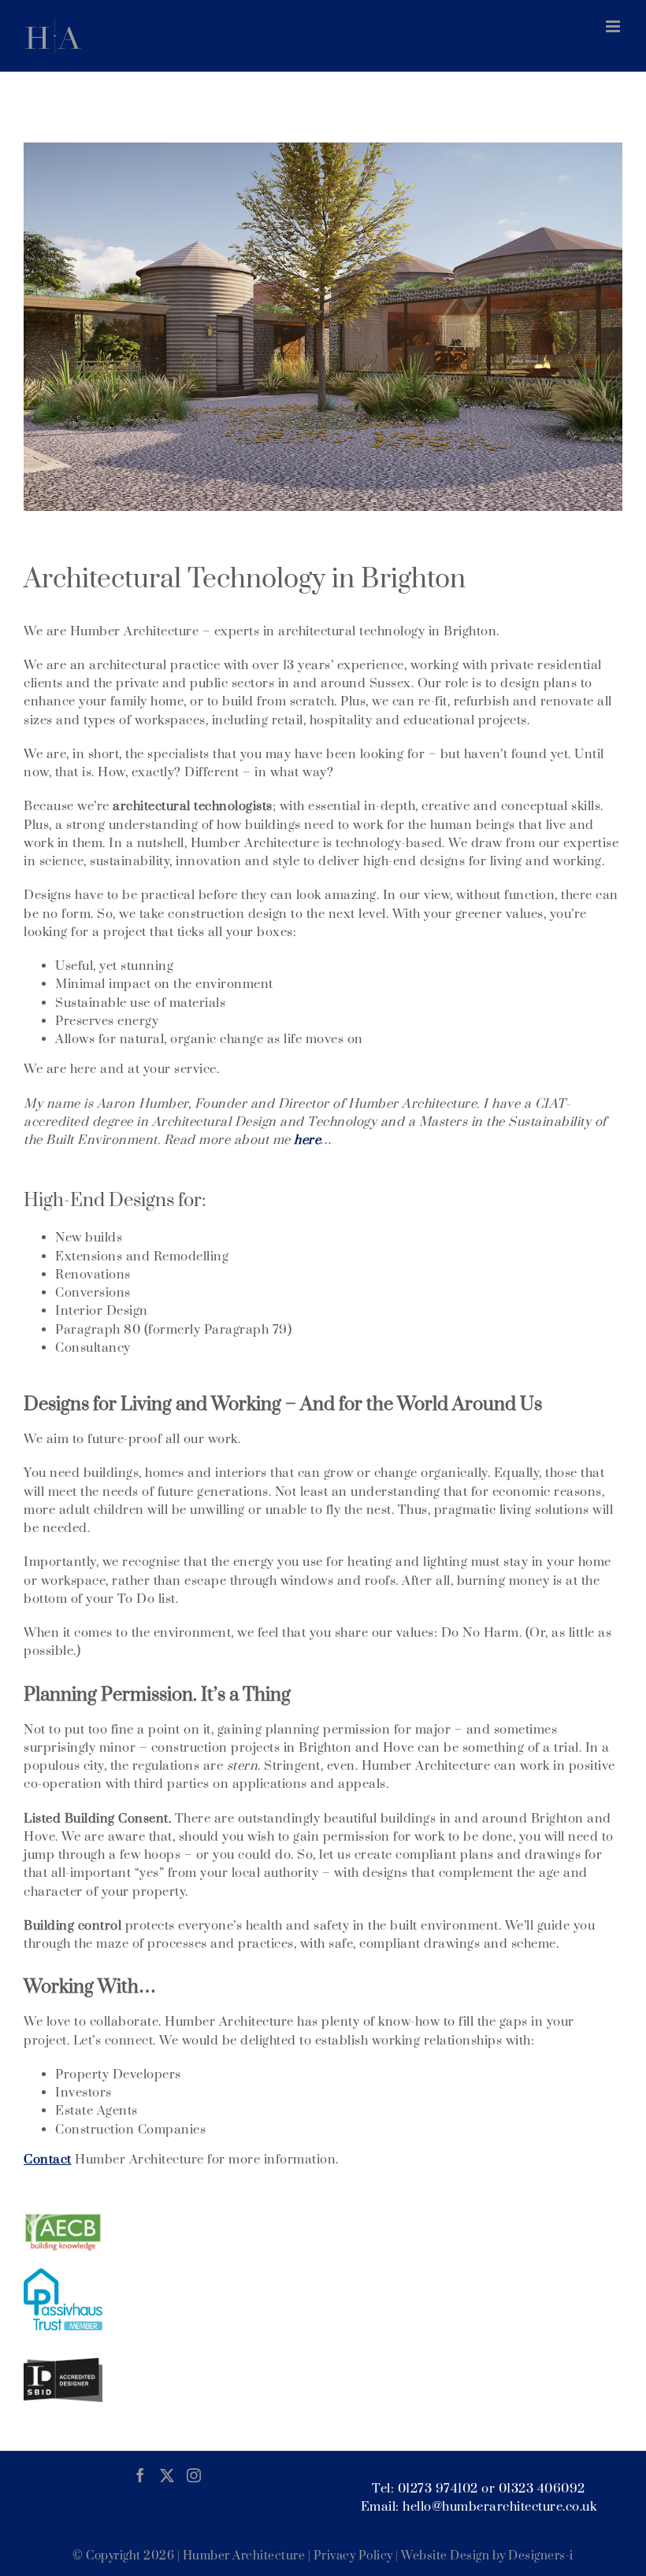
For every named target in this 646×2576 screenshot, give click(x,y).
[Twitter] (167, 2475)
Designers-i (541, 2556)
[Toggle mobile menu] (614, 26)
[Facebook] (141, 2475)
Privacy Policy (353, 2556)
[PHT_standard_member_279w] (63, 2274)
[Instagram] (194, 2475)
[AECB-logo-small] (63, 2218)
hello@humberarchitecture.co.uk (499, 2507)
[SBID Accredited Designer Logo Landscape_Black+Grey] (63, 2363)
